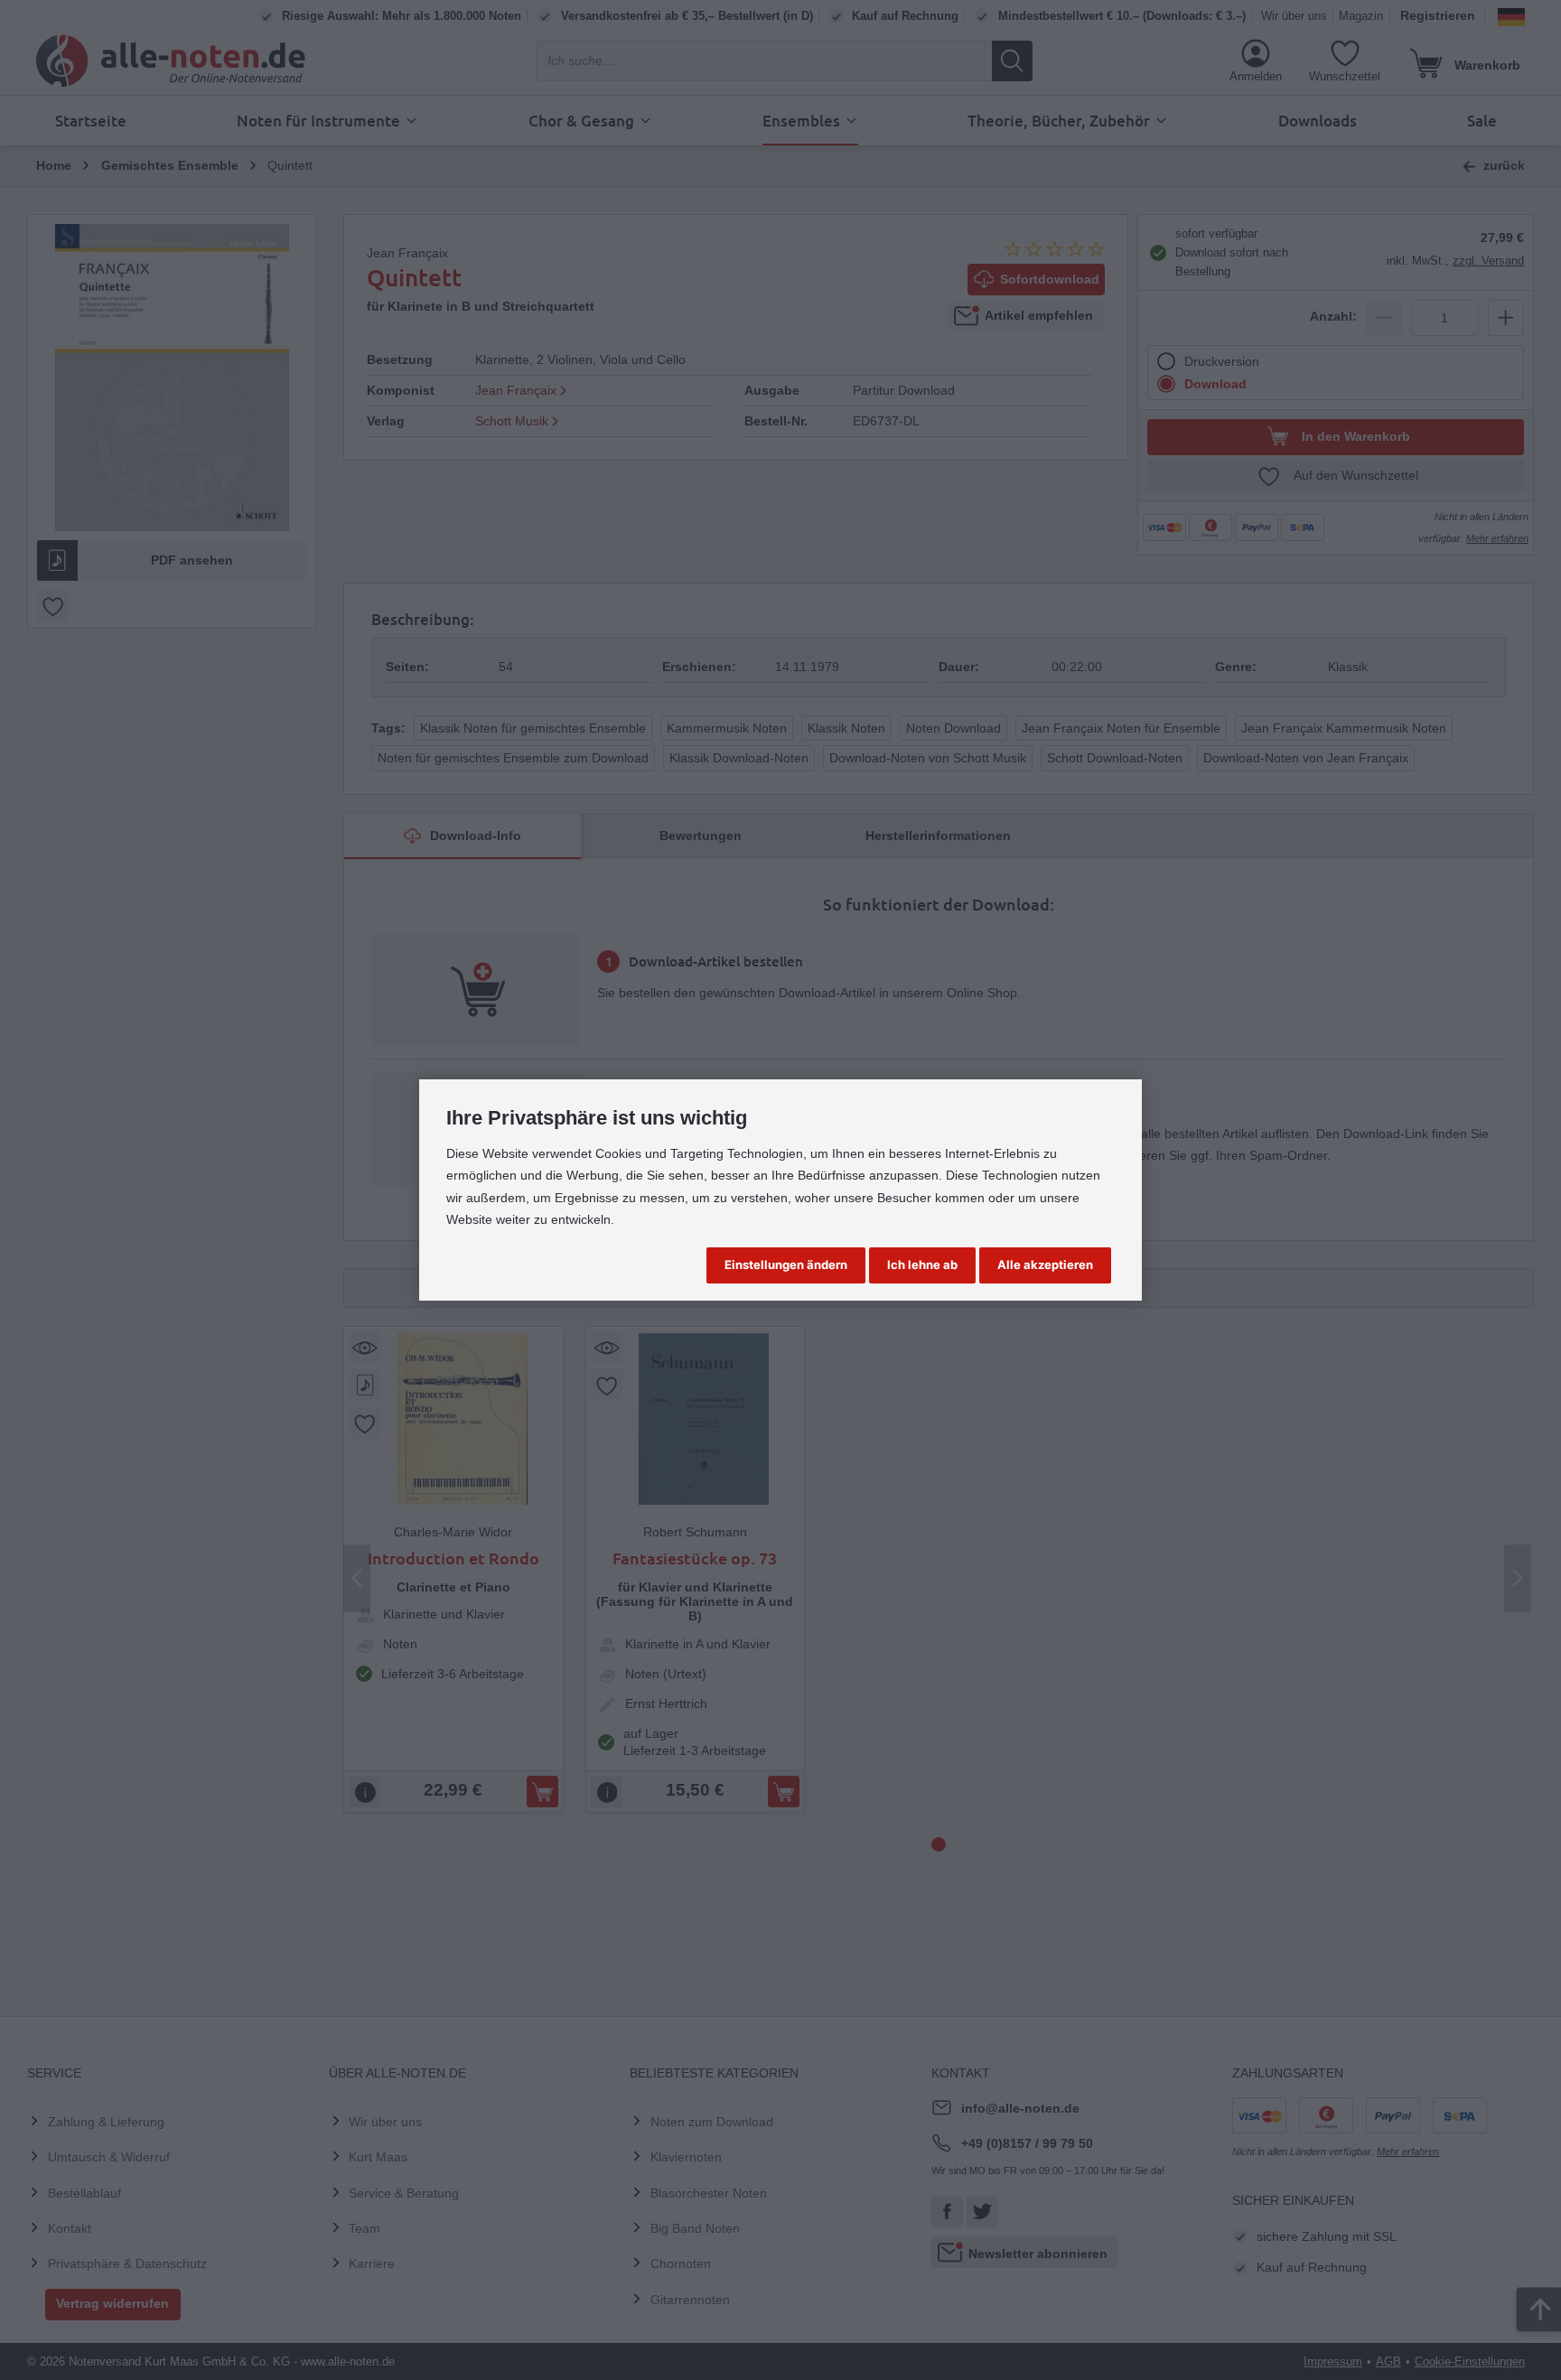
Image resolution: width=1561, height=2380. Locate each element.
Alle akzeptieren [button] (1045, 1265)
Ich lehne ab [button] (922, 1265)
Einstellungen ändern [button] (786, 1265)
